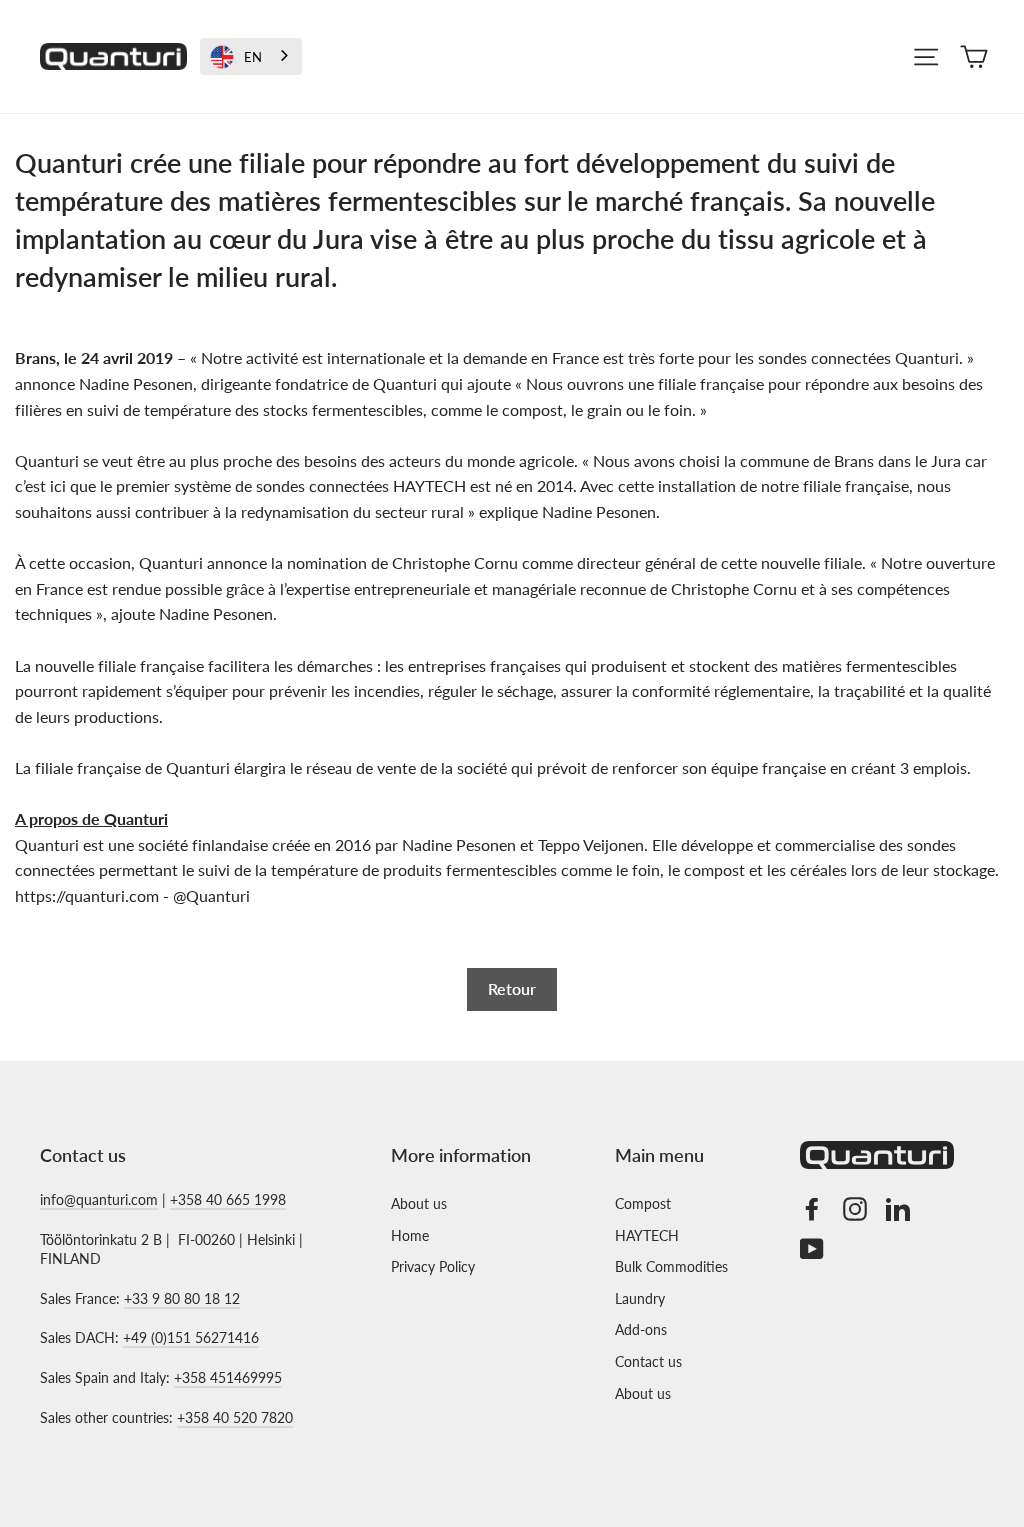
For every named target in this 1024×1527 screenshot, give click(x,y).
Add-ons (641, 1329)
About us (419, 1203)
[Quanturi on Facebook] (812, 1208)
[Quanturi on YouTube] (812, 1248)
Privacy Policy (433, 1266)
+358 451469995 (228, 1377)
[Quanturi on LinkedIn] (898, 1208)
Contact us (648, 1361)
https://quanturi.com (87, 895)
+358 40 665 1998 (228, 1199)
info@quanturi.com (99, 1199)
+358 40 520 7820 (235, 1417)
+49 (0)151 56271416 (191, 1337)
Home (410, 1235)
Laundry (640, 1298)
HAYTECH (647, 1235)
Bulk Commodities (671, 1266)
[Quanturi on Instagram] (855, 1208)
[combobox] (251, 56)
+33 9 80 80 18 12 (182, 1298)
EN (253, 57)
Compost (643, 1203)
